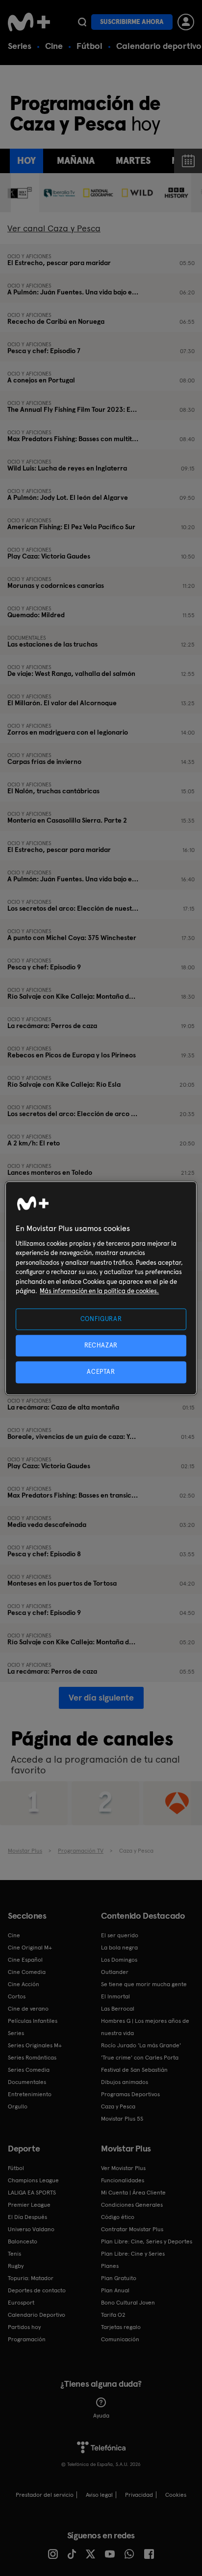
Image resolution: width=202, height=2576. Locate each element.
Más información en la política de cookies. (99, 1291)
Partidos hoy (24, 2327)
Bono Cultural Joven (128, 2303)
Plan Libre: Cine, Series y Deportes (147, 2241)
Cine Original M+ (30, 1948)
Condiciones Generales (132, 2205)
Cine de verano (28, 2009)
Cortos (17, 1996)
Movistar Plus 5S (122, 2119)
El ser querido (120, 1935)
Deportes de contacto (37, 2290)
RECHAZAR (101, 1346)
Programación (27, 2339)
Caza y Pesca (118, 2106)
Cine (54, 46)
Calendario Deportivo (37, 2315)
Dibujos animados (125, 2082)
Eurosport (21, 2303)
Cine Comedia (27, 1972)
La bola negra (119, 1948)
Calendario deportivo (159, 46)
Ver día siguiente (101, 1697)
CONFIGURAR (101, 1319)
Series (20, 46)
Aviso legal (99, 2495)
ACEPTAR (101, 1372)
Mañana (76, 161)
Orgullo (18, 2106)
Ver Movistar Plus (123, 2168)
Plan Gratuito (119, 2278)
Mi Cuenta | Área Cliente (133, 2193)
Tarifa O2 (113, 2315)
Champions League (33, 2180)
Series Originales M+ (35, 2045)
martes (133, 161)
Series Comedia (29, 2070)
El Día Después (27, 2217)
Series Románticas (32, 2058)
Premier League (29, 2205)
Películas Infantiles (33, 2021)
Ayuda (101, 2416)
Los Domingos (119, 1960)
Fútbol (89, 46)
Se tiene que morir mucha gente (144, 1984)
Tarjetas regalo (121, 2327)
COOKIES (176, 2495)
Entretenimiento (30, 2094)
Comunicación (120, 2339)
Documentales (27, 2082)
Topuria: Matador (31, 2278)
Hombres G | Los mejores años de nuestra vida (145, 2027)
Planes (110, 2266)
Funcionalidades (123, 2180)
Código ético (118, 2217)
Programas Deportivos (130, 2094)
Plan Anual (115, 2290)
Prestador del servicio (45, 2495)
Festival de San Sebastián (134, 2070)
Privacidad (139, 2495)
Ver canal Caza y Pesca (54, 228)
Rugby (16, 2266)
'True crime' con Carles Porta (140, 2058)
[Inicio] (29, 22)
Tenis (14, 2254)
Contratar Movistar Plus (132, 2229)
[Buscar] (82, 22)
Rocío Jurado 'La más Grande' (141, 2045)
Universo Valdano (31, 2229)
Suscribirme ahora (132, 22)
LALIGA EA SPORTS (32, 2193)
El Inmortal (115, 1996)
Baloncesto (23, 2241)
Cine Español (25, 1960)
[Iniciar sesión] (186, 22)
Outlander (115, 1972)
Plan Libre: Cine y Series (133, 2254)
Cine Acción (24, 1984)
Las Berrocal (118, 2009)
